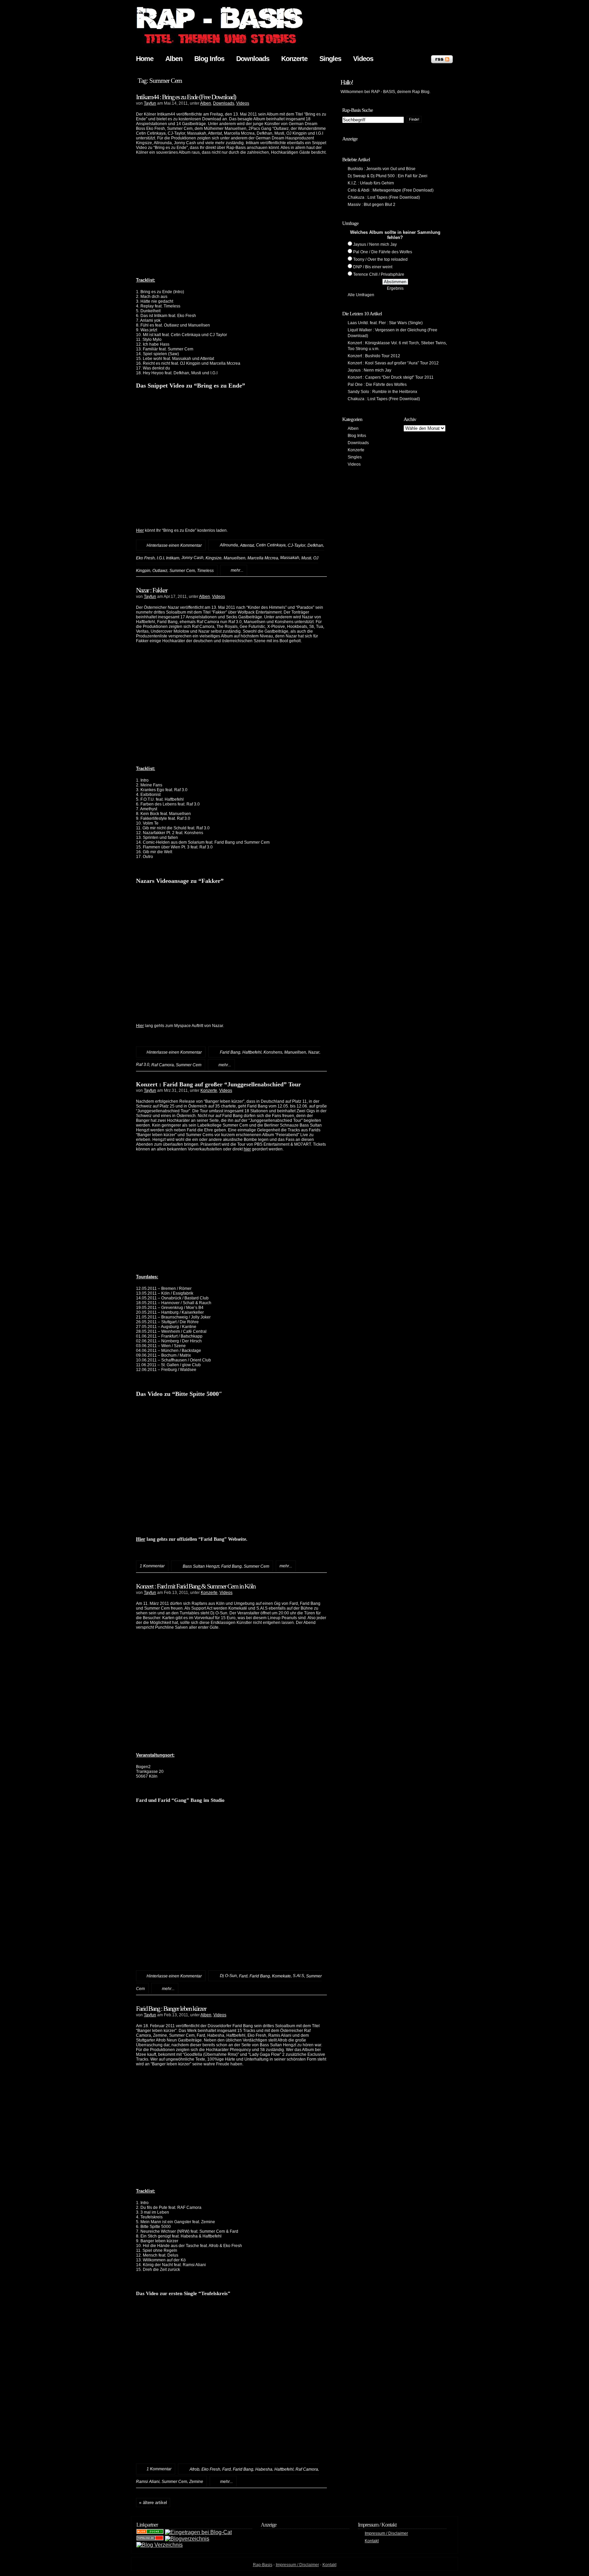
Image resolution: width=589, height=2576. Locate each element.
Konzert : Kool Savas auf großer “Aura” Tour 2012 (393, 363)
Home (145, 59)
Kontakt (372, 2541)
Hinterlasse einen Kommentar (174, 545)
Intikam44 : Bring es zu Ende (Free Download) (186, 97)
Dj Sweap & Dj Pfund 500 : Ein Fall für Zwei (388, 176)
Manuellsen (235, 558)
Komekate (281, 1976)
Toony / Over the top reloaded (380, 259)
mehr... (237, 570)
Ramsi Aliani (148, 2482)
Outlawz (160, 570)
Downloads (253, 59)
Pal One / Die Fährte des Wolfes (383, 252)
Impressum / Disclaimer (386, 2533)
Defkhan (315, 545)
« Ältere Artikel (153, 2503)
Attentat (247, 545)
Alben (174, 59)
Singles (330, 59)
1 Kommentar (159, 2469)
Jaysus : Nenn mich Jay (369, 370)
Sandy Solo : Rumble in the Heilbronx (382, 392)
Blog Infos (209, 59)
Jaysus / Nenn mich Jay (375, 244)
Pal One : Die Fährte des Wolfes (377, 385)
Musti (306, 558)
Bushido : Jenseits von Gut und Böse (382, 169)
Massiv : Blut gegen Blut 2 (372, 205)
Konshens (273, 1052)
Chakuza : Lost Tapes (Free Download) (384, 197)
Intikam (173, 558)
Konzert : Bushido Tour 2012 (374, 356)
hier (247, 1149)
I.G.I (160, 558)
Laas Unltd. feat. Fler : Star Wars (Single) (385, 323)
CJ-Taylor (297, 545)
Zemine (196, 2482)
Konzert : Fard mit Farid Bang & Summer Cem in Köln (196, 1586)
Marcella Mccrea (263, 558)
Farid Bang (230, 1052)
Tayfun (150, 103)
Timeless (205, 570)
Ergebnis (395, 288)
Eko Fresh (145, 558)
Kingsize (214, 558)
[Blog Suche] (150, 2532)
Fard (243, 1976)
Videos (363, 59)
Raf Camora (163, 1065)
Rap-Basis (263, 2565)
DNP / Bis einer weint (373, 267)
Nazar (314, 1052)
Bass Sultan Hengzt (201, 1566)
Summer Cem (182, 570)
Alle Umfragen (361, 295)
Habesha (264, 2469)
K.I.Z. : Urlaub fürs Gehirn (371, 183)
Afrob (194, 2469)
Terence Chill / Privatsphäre (379, 274)
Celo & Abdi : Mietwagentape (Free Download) (391, 190)
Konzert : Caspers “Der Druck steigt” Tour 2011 (391, 377)
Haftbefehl (252, 1052)
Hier (140, 530)
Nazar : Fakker (152, 590)
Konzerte (294, 59)
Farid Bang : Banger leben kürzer (171, 2008)
